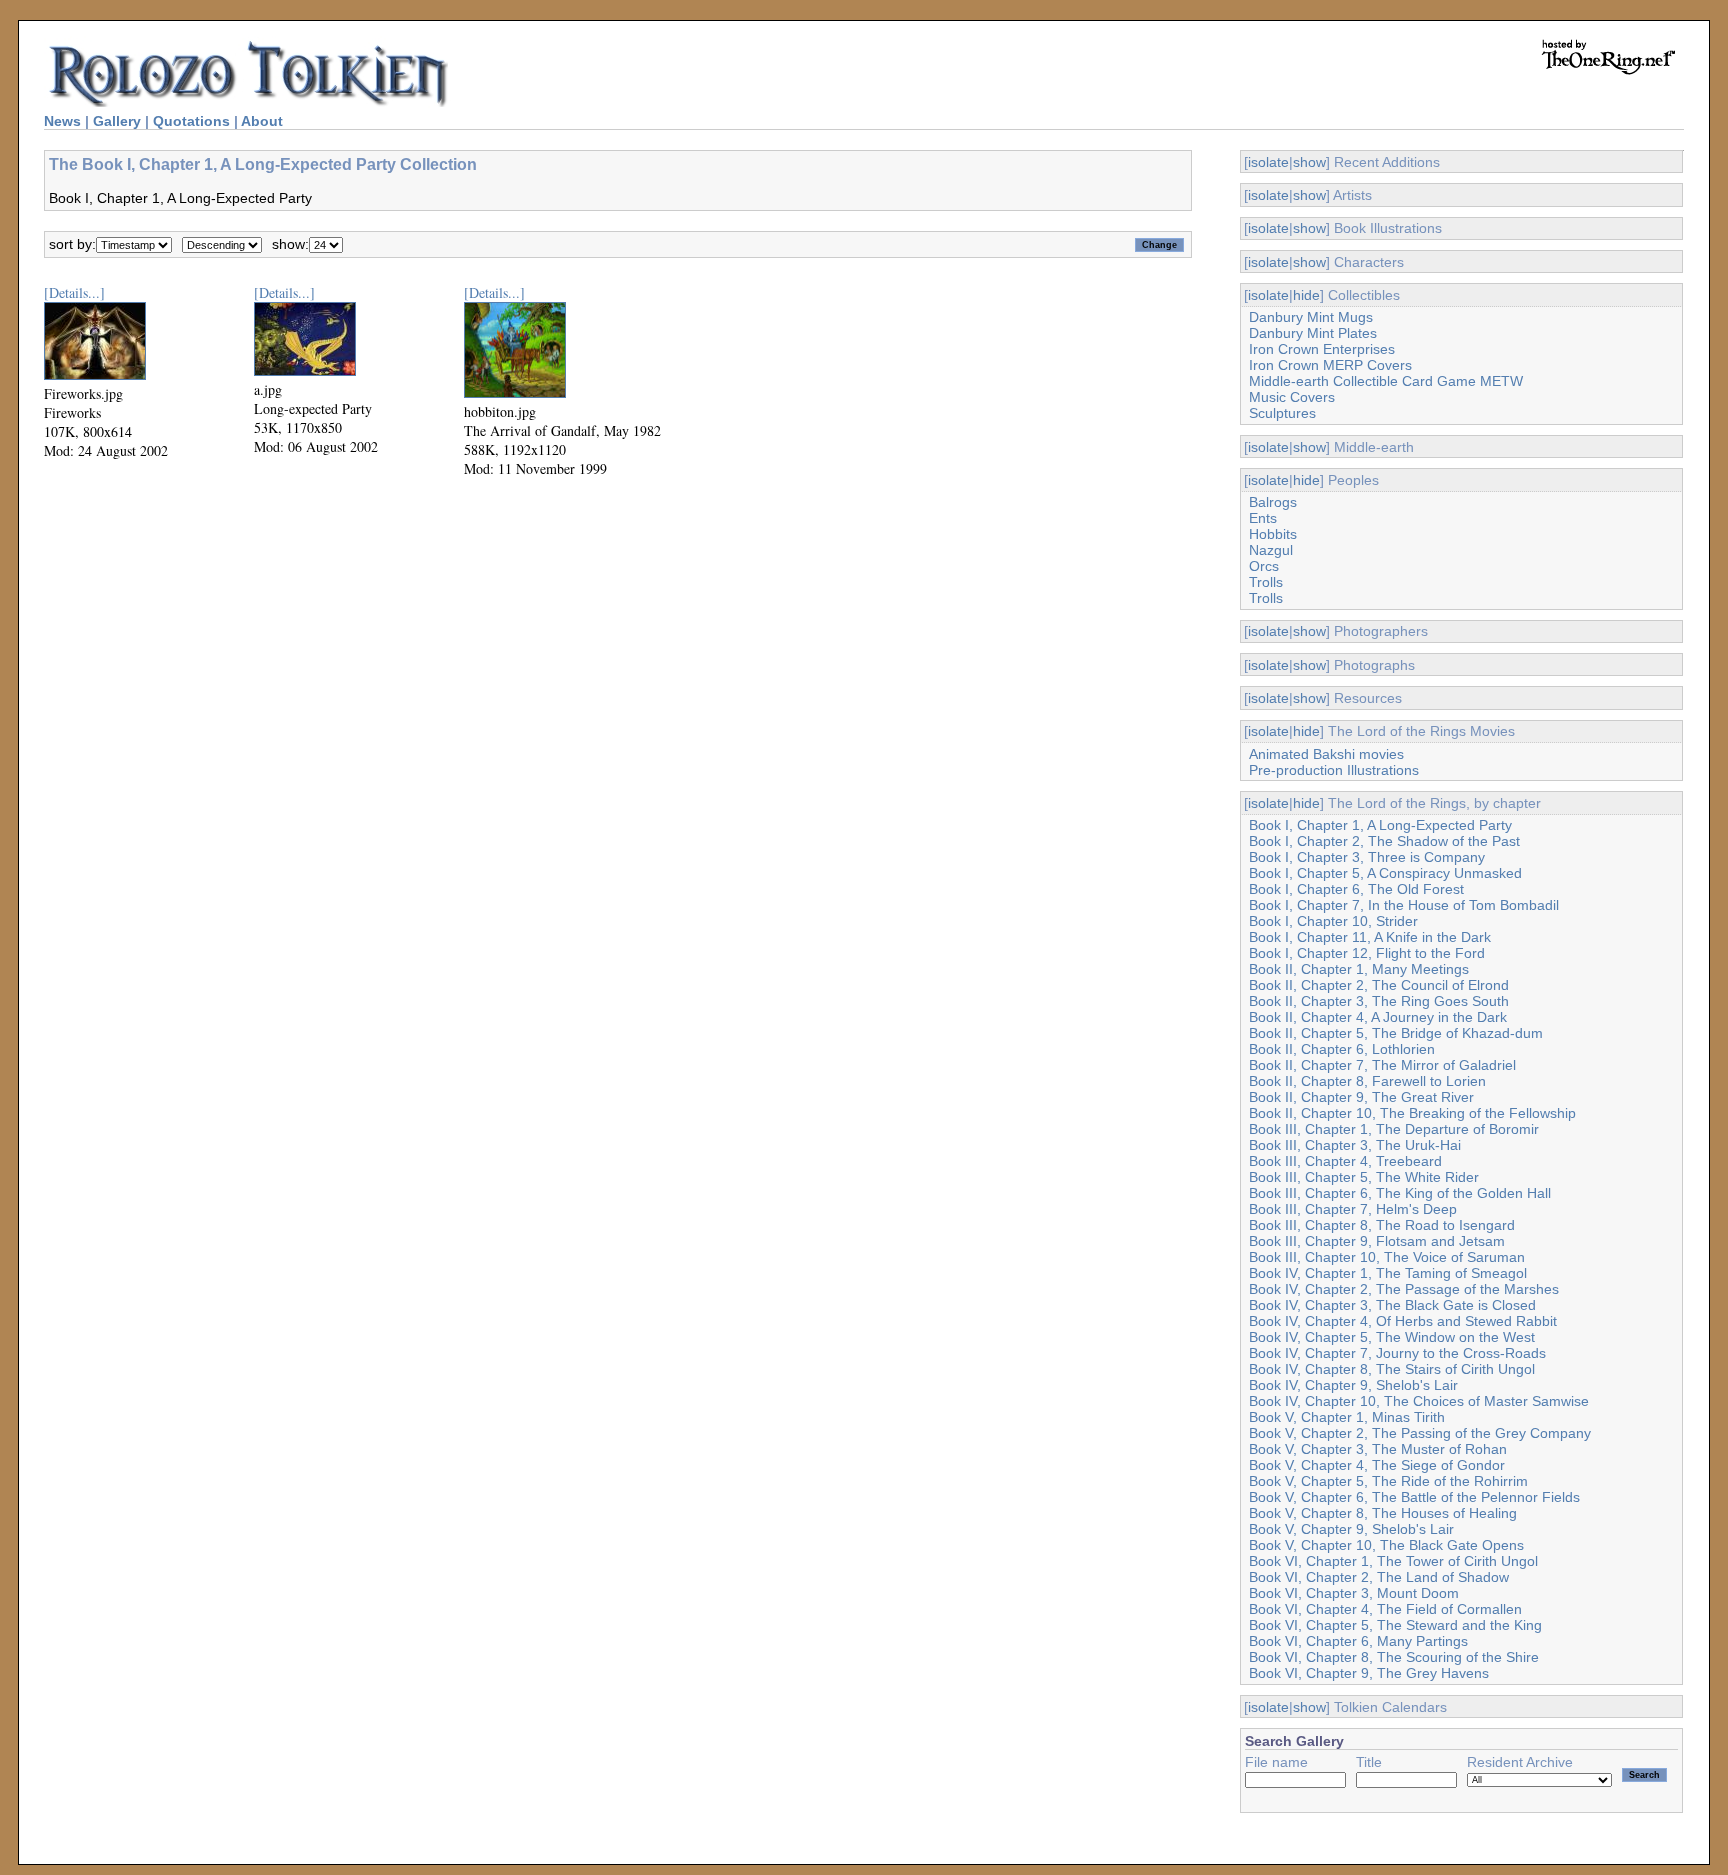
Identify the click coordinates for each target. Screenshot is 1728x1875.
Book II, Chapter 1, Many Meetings (1359, 969)
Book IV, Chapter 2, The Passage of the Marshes (1404, 1289)
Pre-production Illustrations (1334, 770)
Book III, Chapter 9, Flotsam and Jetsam (1377, 1241)
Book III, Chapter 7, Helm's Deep (1353, 1209)
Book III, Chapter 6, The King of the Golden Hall (1400, 1193)
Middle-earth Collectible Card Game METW (1386, 381)
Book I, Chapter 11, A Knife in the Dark (1370, 937)
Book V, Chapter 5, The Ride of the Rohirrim (1388, 1481)
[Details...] (74, 292)
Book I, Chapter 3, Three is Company (1367, 857)
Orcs (1264, 566)
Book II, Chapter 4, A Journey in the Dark (1378, 1017)
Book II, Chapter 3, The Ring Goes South (1379, 1001)
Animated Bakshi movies (1326, 754)
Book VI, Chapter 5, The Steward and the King (1395, 1625)
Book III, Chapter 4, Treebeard (1345, 1161)
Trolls (1266, 582)
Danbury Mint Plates (1313, 333)
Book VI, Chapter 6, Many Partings (1358, 1641)
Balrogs (1273, 502)
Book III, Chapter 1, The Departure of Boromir (1394, 1129)
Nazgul (1271, 550)
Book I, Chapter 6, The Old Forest (1356, 889)
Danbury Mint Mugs (1311, 317)
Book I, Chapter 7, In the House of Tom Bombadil (1404, 905)
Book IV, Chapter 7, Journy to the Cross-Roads (1397, 1353)
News (62, 121)
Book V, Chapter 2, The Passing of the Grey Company (1420, 1433)
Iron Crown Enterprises (1322, 349)
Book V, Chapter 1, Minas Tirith (1347, 1417)
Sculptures (1282, 413)
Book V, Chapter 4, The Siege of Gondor (1377, 1465)
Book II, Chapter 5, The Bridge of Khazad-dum (1396, 1033)
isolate (1268, 162)
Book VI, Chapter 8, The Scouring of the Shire (1394, 1657)
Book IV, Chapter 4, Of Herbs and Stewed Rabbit (1403, 1321)
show (1309, 162)
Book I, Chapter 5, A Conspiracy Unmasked (1385, 873)
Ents (1263, 518)
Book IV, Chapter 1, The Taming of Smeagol (1388, 1273)
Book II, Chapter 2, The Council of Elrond (1379, 985)
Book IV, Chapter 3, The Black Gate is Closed (1392, 1305)
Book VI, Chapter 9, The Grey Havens (1369, 1673)
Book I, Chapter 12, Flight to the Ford (1367, 953)
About (262, 121)
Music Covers (1292, 397)
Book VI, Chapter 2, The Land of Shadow (1379, 1577)
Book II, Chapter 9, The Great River (1361, 1097)
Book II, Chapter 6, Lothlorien (1342, 1049)
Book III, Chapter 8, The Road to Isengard (1382, 1225)
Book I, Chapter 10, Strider (1333, 921)
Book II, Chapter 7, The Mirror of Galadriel (1382, 1065)
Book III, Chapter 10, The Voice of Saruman (1387, 1257)
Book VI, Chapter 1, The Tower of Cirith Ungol (1393, 1561)
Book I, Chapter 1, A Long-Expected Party (1380, 825)
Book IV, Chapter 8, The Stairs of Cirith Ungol (1392, 1369)
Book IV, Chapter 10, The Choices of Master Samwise (1419, 1401)
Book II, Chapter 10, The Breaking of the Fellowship (1412, 1113)
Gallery (117, 121)
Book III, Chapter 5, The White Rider (1364, 1177)
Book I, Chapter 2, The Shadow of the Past (1384, 841)
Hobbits (1273, 534)
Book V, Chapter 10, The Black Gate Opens (1386, 1545)
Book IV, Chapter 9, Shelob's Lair (1353, 1385)
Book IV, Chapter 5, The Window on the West (1392, 1337)
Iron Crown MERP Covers (1330, 365)
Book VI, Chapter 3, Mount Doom (1354, 1593)
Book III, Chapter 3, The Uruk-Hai (1355, 1145)
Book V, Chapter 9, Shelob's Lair (1351, 1529)
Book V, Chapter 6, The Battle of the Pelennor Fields (1414, 1497)
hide (1306, 295)
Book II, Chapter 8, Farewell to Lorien (1367, 1081)
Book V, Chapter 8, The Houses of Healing (1383, 1513)
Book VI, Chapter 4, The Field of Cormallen (1385, 1609)
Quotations (191, 121)
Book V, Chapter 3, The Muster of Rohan (1378, 1449)
